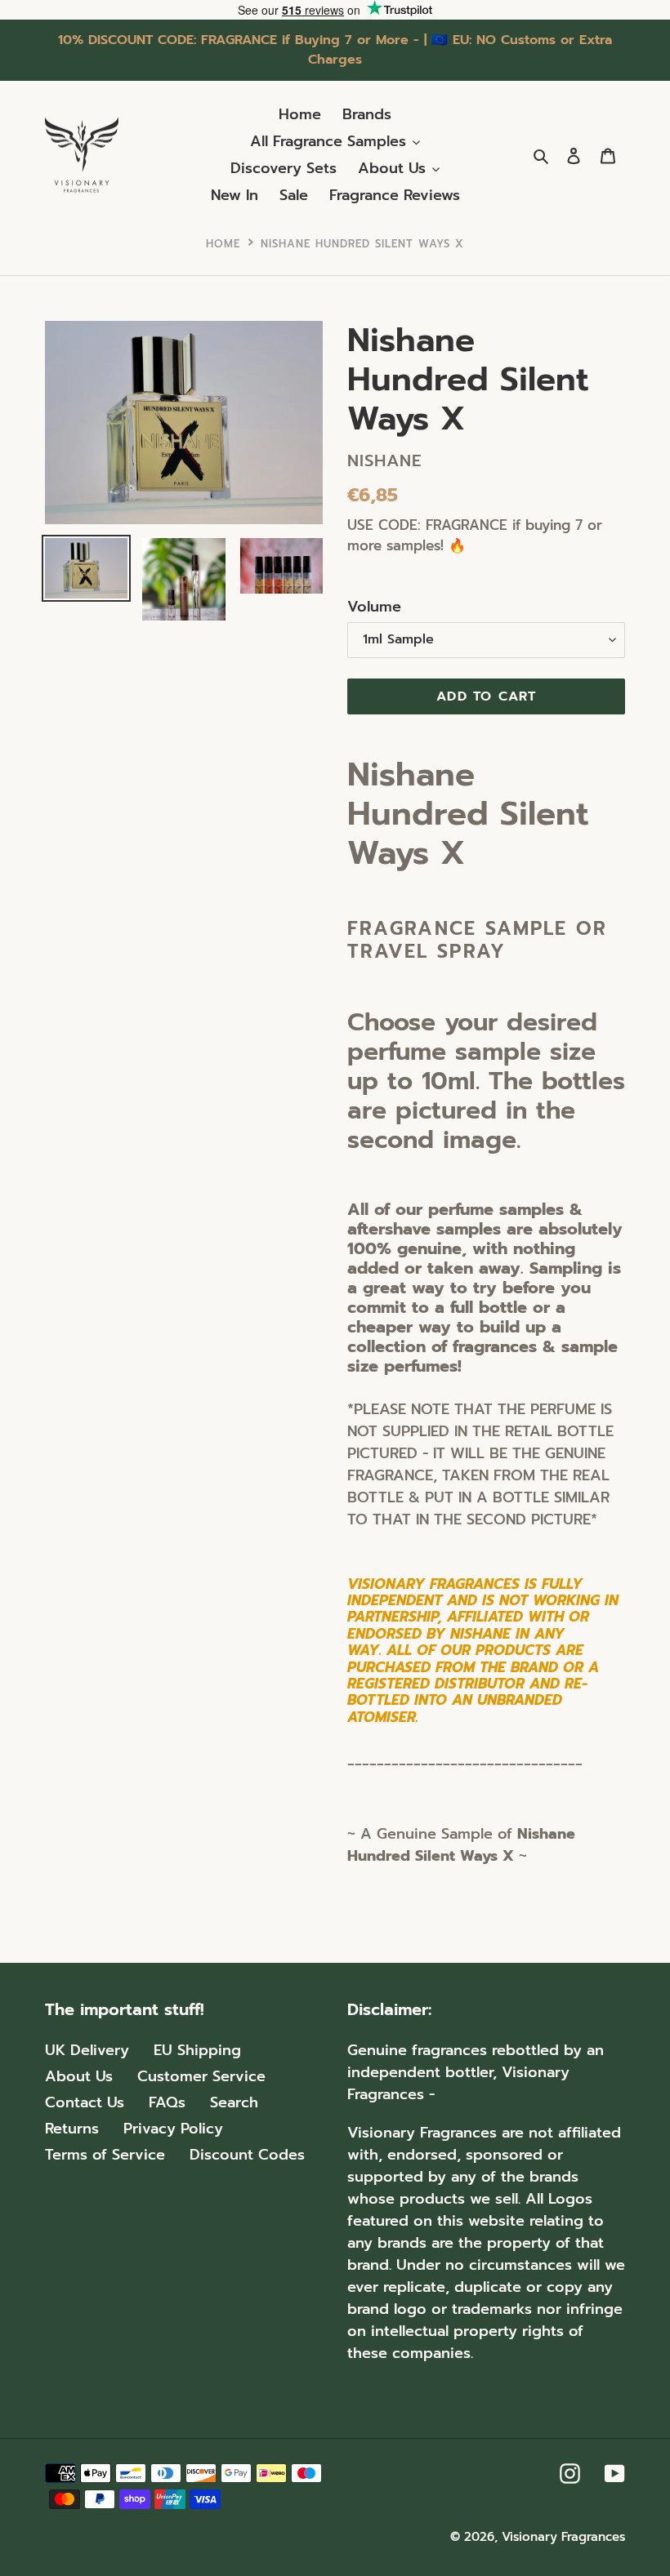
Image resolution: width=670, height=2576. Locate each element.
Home (223, 244)
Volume (374, 607)
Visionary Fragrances (563, 2537)
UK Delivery (87, 2050)
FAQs (167, 2102)
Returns (72, 2129)
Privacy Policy (173, 2129)
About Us (79, 2076)
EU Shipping (197, 2050)
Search (234, 2102)
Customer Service (201, 2076)
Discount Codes (247, 2155)
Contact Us (85, 2102)
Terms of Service (105, 2155)
